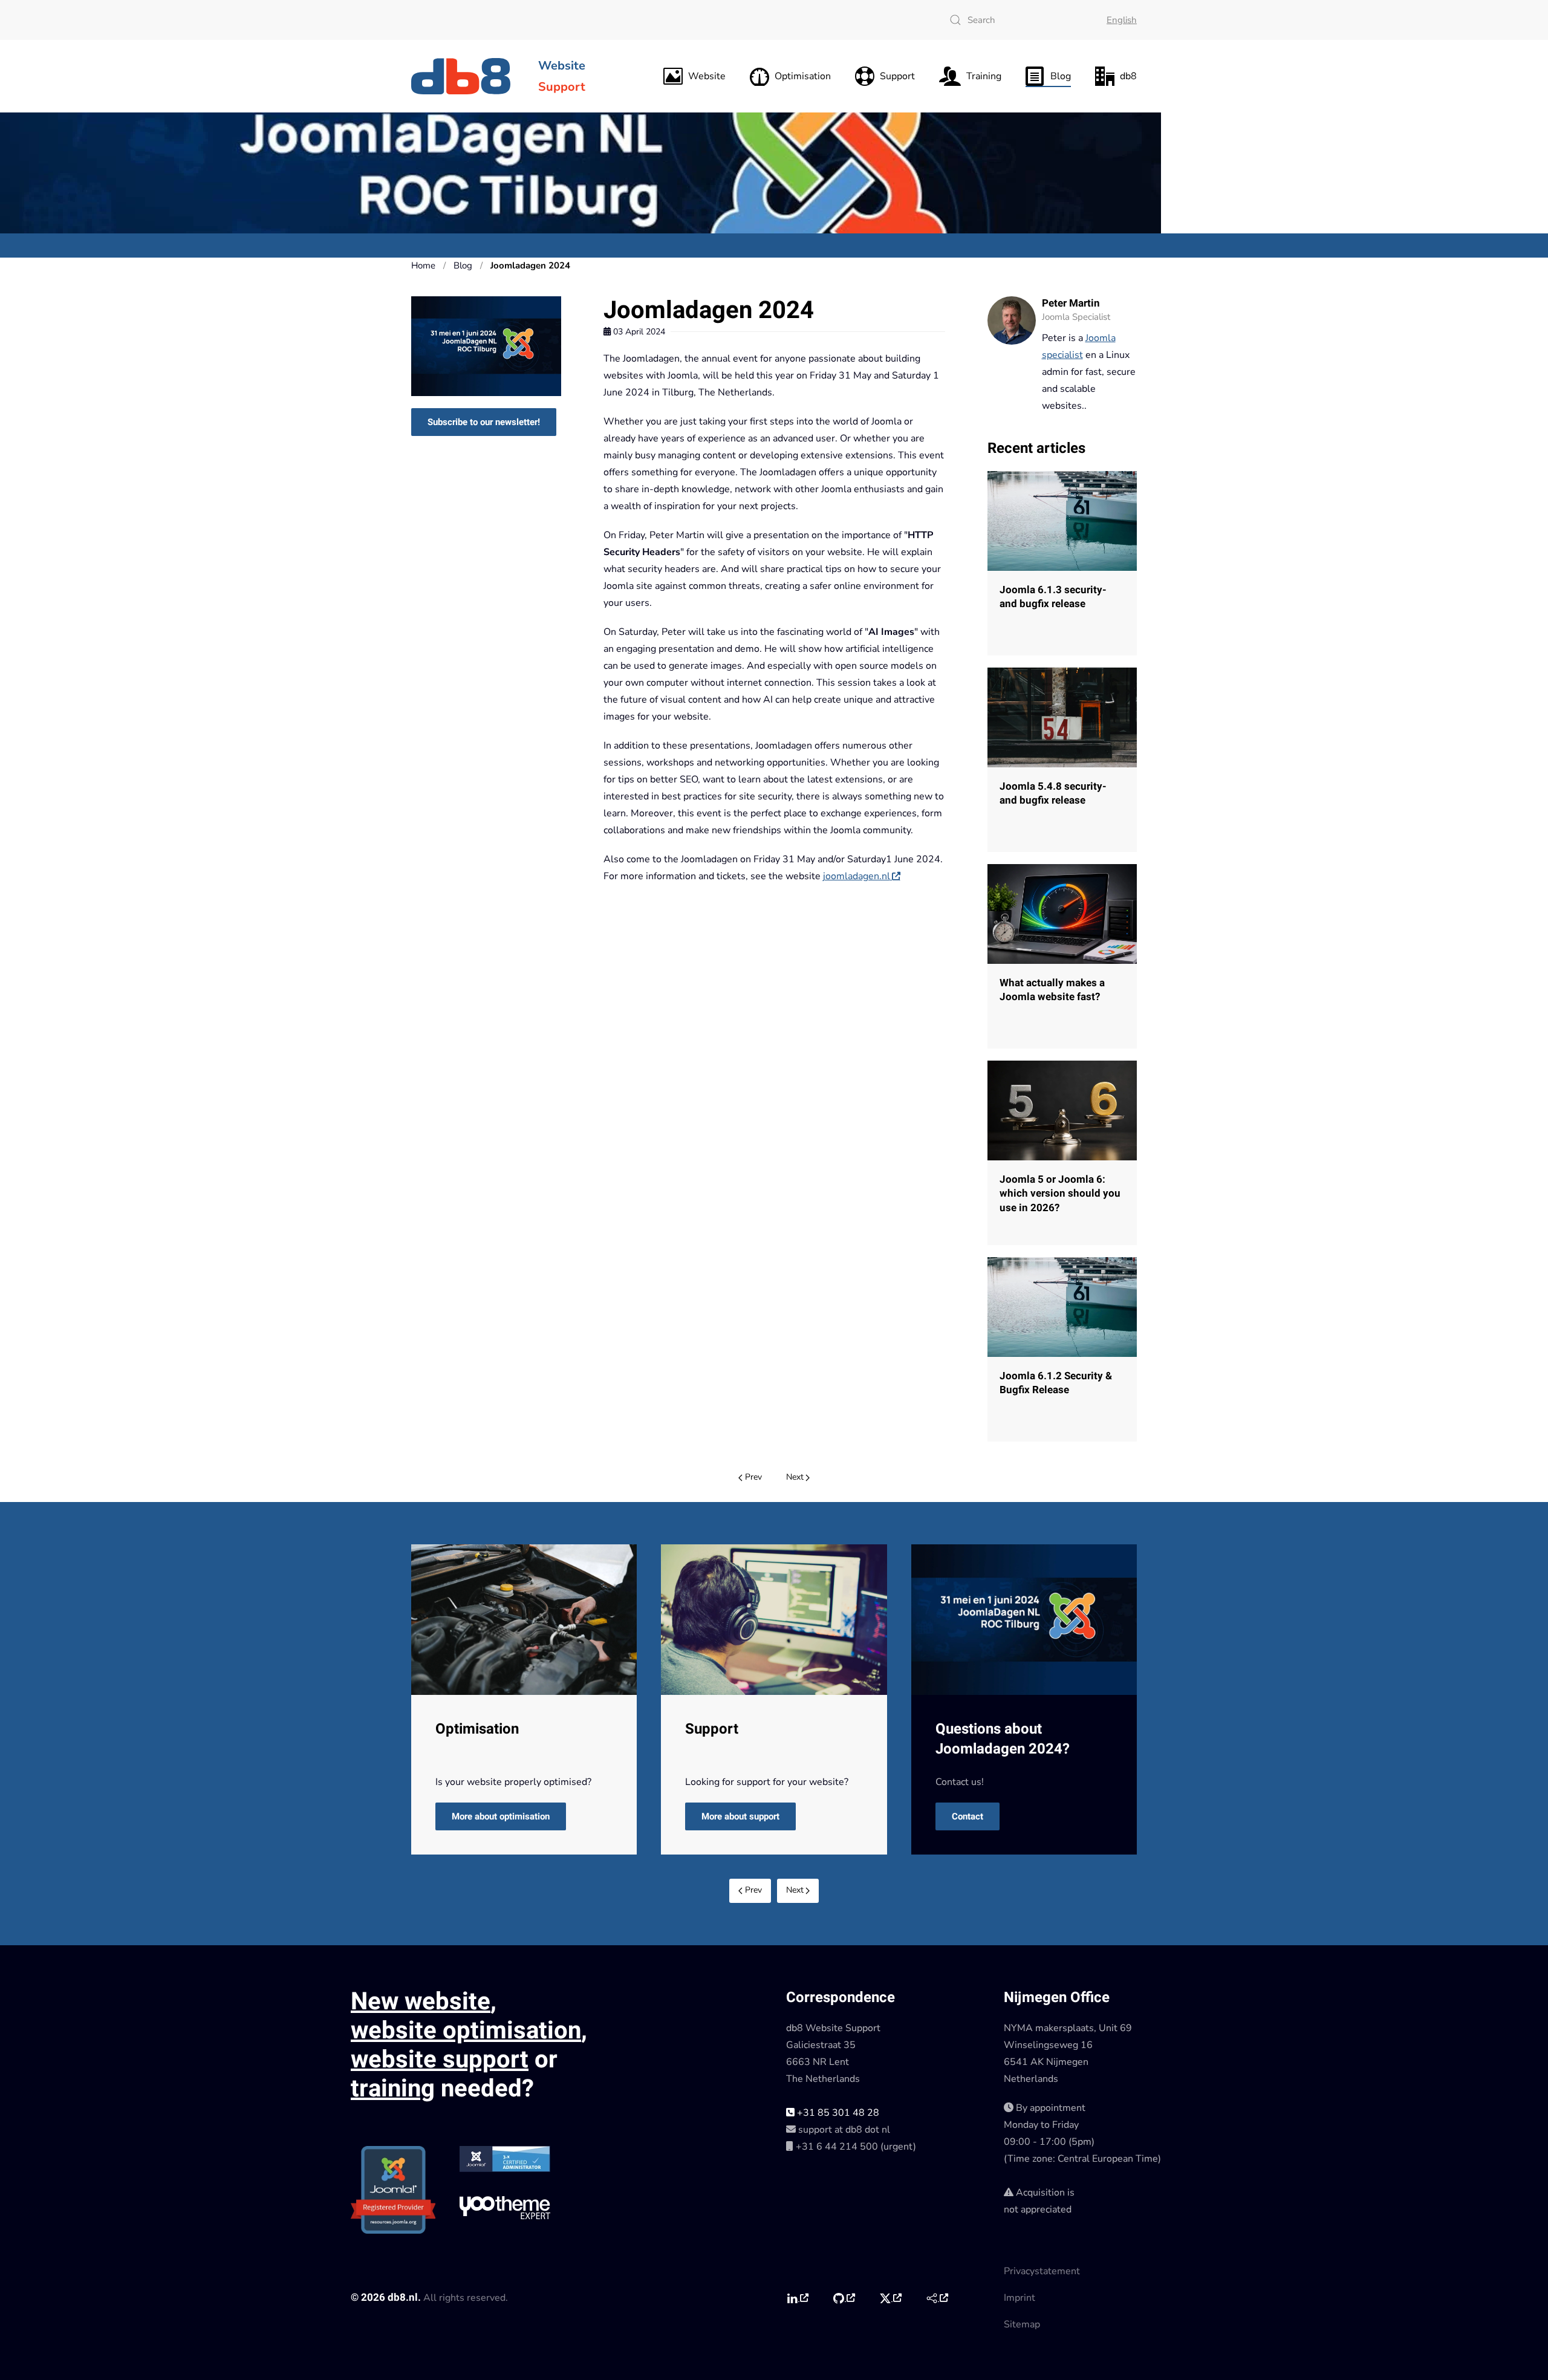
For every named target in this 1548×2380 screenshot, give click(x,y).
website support (440, 2060)
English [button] (1122, 20)
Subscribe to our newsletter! (484, 422)
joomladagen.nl (857, 876)
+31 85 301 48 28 (837, 2113)
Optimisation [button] (803, 76)
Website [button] (707, 76)
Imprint (1020, 2298)
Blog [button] (1061, 76)
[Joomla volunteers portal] (937, 2298)
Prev (753, 1477)
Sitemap (1022, 2324)
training (393, 2089)
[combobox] (1016, 20)
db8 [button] (1128, 76)
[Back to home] (463, 76)
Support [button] (897, 76)
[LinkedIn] (797, 2298)
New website (421, 2002)
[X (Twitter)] (890, 2298)
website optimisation (466, 2031)
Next (795, 1477)
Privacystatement (1042, 2271)
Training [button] (984, 76)
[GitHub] (844, 2298)
